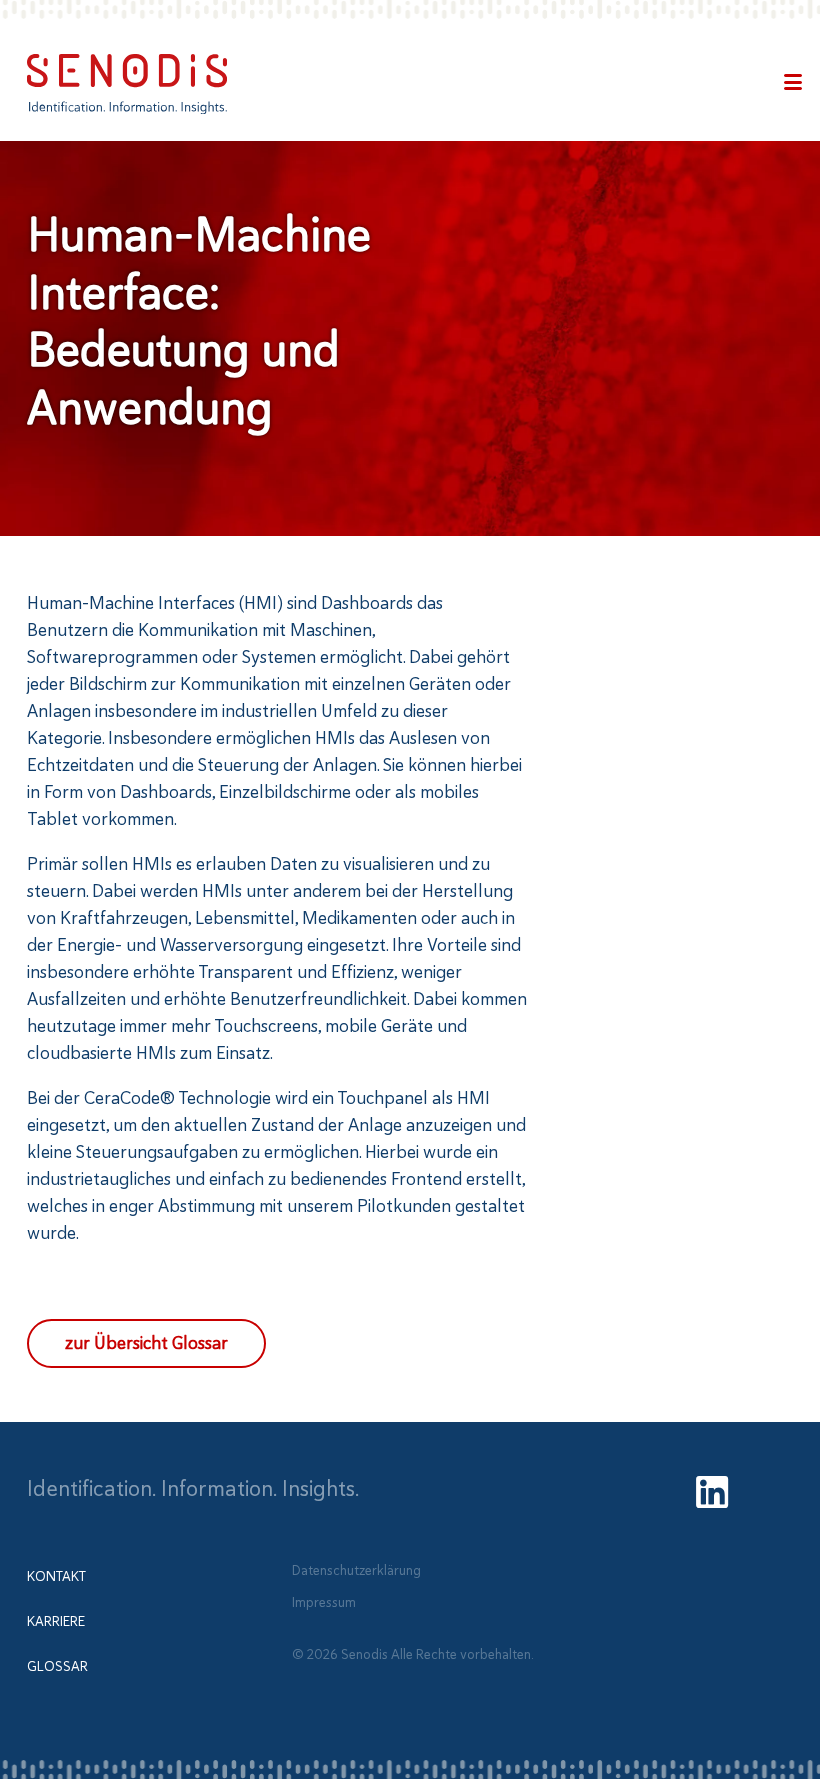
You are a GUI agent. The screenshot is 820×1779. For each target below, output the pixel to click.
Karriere (56, 1621)
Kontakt (56, 1576)
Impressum (324, 1602)
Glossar (57, 1666)
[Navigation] (793, 84)
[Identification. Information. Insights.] (127, 84)
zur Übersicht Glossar (146, 1343)
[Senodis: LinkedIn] (712, 1495)
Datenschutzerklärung (356, 1569)
